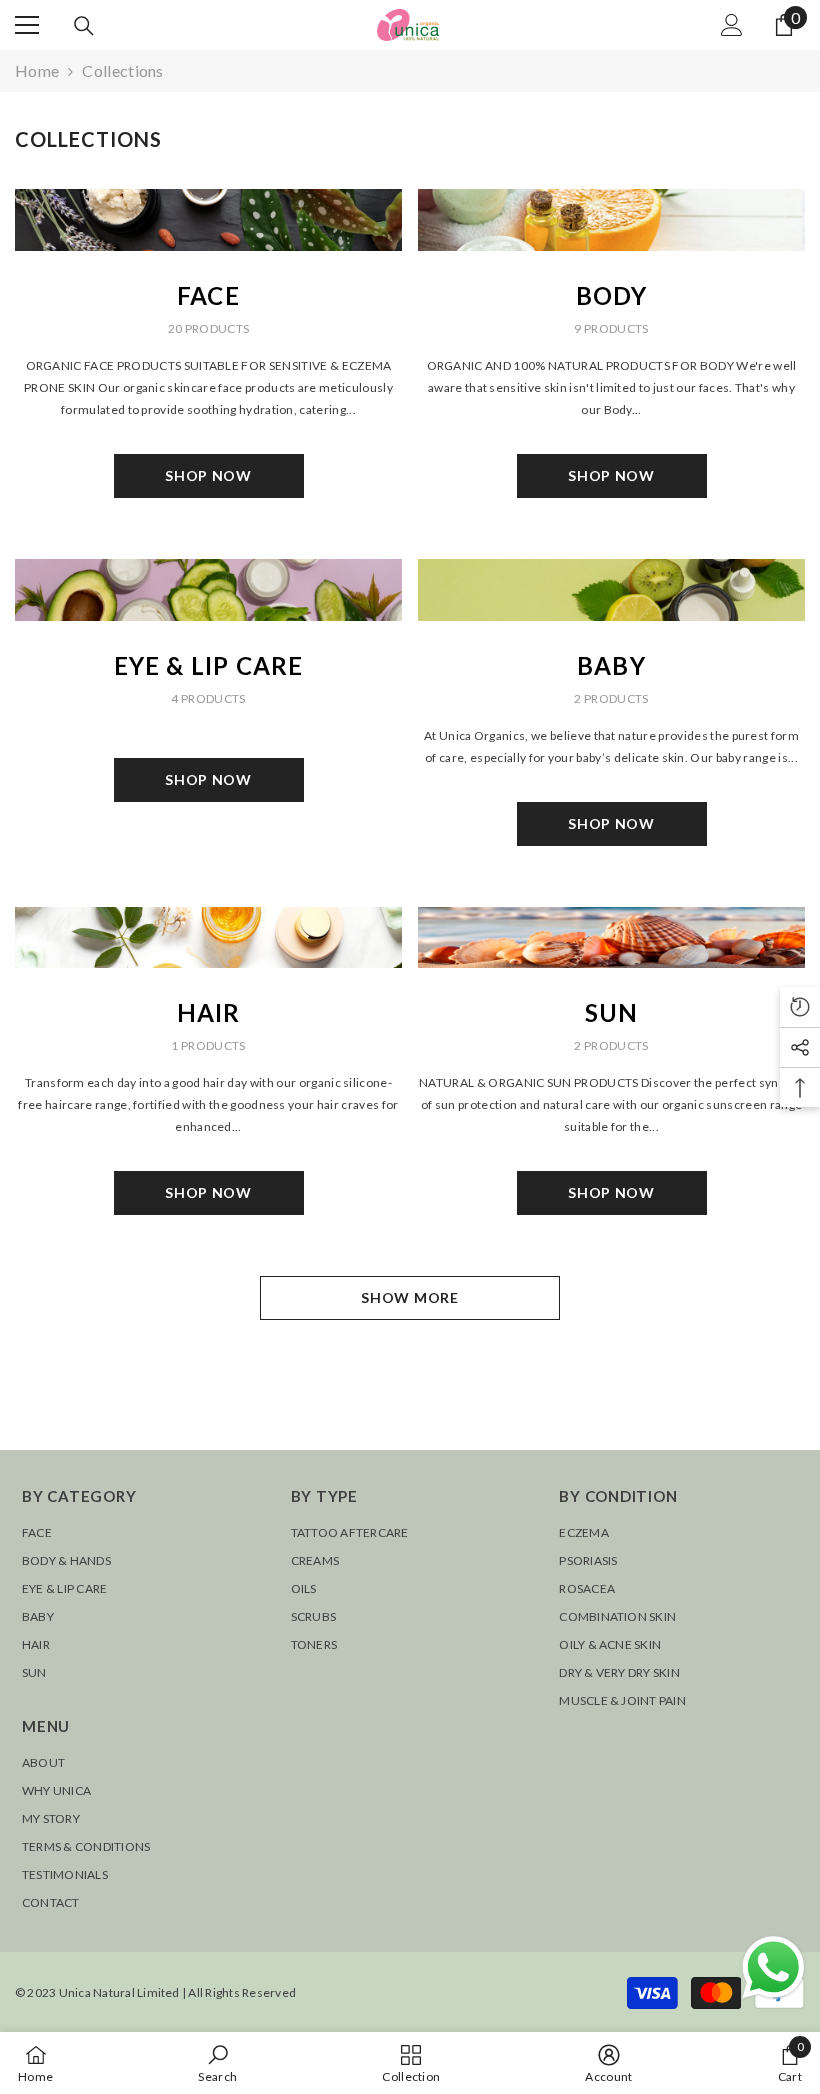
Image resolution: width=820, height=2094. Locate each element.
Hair (209, 1013)
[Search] (84, 26)
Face (208, 296)
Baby (611, 666)
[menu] (27, 25)
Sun (612, 1013)
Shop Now (208, 475)
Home (37, 70)
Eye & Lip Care (209, 666)
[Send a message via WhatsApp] (773, 1967)
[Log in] (732, 25)
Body (612, 296)
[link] (217, 2063)
